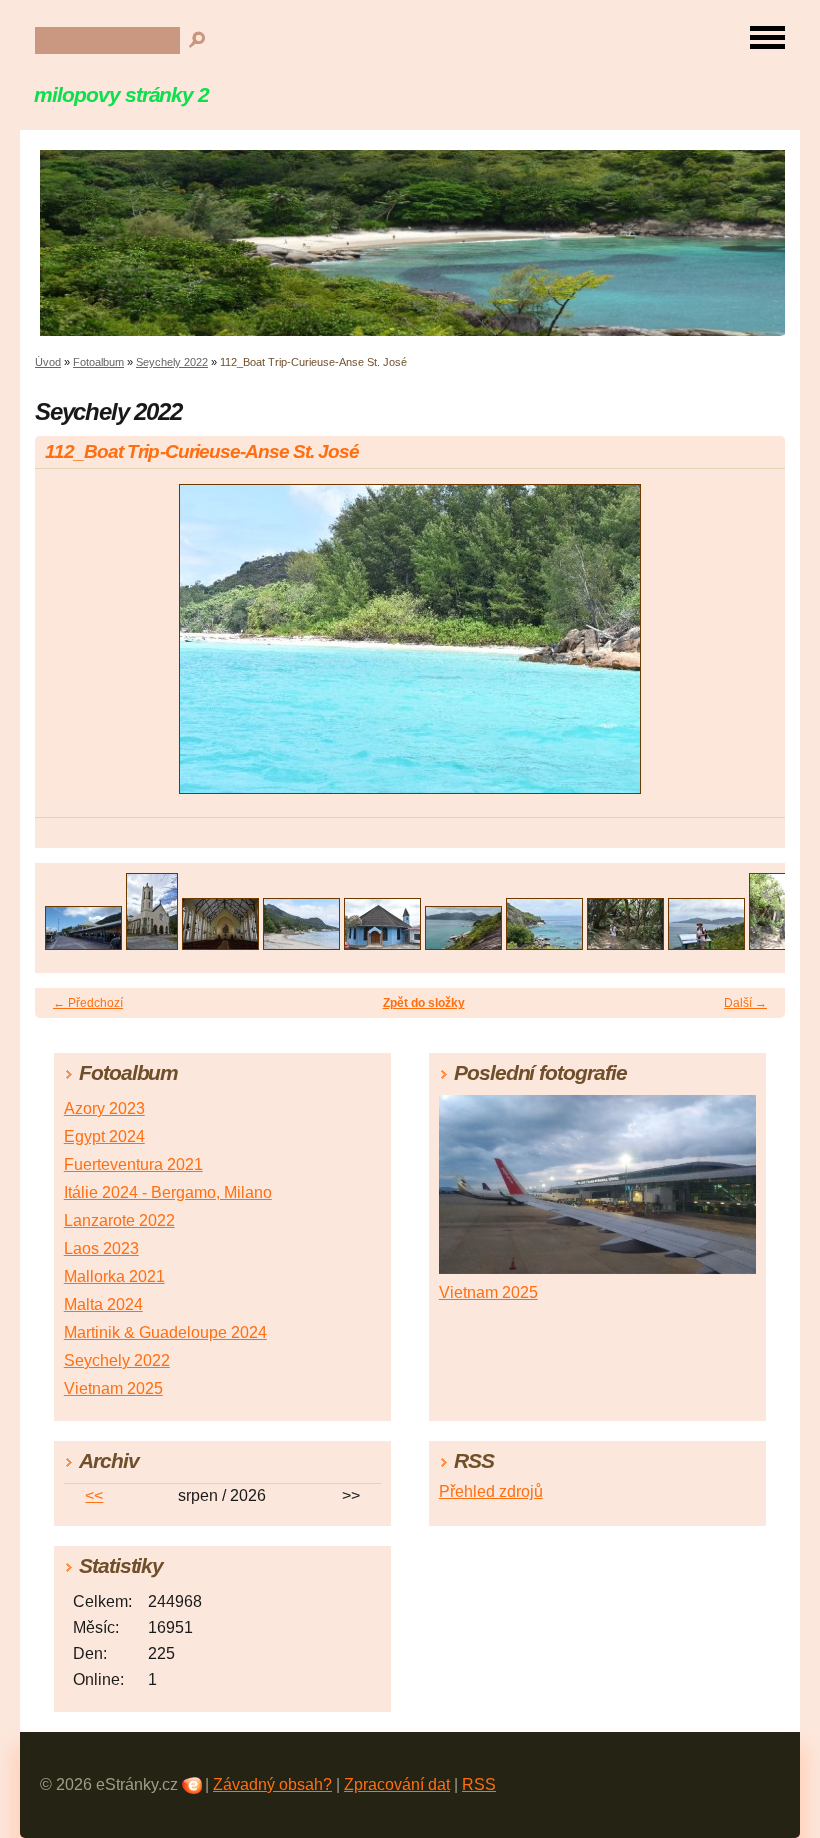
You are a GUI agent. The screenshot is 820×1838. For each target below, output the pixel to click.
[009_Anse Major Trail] (706, 944)
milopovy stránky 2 (121, 94)
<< (94, 1495)
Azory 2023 (104, 1108)
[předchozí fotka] (67, 648)
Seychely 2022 (172, 362)
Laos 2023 (101, 1248)
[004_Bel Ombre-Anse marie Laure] (301, 944)
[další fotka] (752, 648)
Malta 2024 (103, 1304)
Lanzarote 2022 (119, 1220)
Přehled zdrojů (491, 1491)
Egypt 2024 (104, 1136)
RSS (479, 1784)
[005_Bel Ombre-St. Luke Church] (382, 944)
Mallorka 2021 (114, 1276)
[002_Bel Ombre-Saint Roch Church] (152, 944)
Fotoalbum (98, 362)
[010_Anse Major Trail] (775, 944)
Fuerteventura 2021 (133, 1164)
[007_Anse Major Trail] (544, 944)
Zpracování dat (397, 1784)
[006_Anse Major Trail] (463, 944)
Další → (745, 1003)
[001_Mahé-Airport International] (83, 944)
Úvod (48, 362)
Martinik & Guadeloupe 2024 (165, 1332)
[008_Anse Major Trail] (625, 944)
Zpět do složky (424, 1003)
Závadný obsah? (272, 1784)
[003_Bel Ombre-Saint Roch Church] (220, 944)
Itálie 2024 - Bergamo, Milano (168, 1192)
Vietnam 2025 (113, 1388)
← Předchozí (88, 1003)
